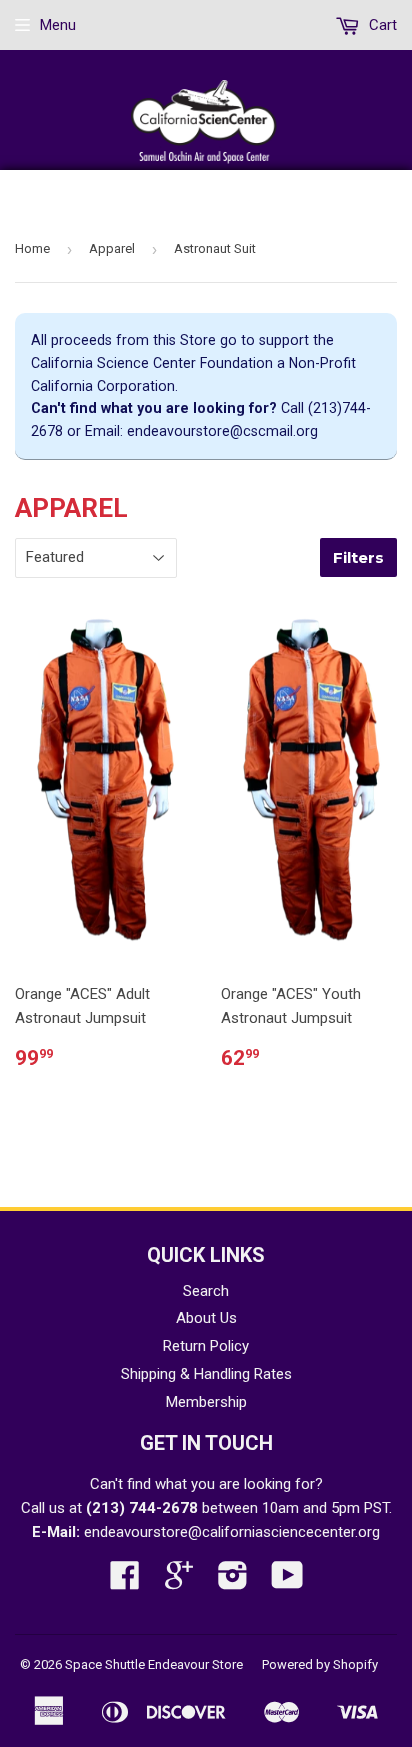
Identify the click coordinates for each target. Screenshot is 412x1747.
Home (32, 248)
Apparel (112, 248)
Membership (206, 1402)
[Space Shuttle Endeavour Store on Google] (179, 1582)
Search (206, 1291)
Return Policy (206, 1346)
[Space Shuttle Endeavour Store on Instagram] (233, 1582)
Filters (358, 557)
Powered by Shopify (320, 1664)
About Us (206, 1318)
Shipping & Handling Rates (206, 1374)
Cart (381, 25)
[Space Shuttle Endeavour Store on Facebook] (125, 1582)
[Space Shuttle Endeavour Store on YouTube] (287, 1582)
